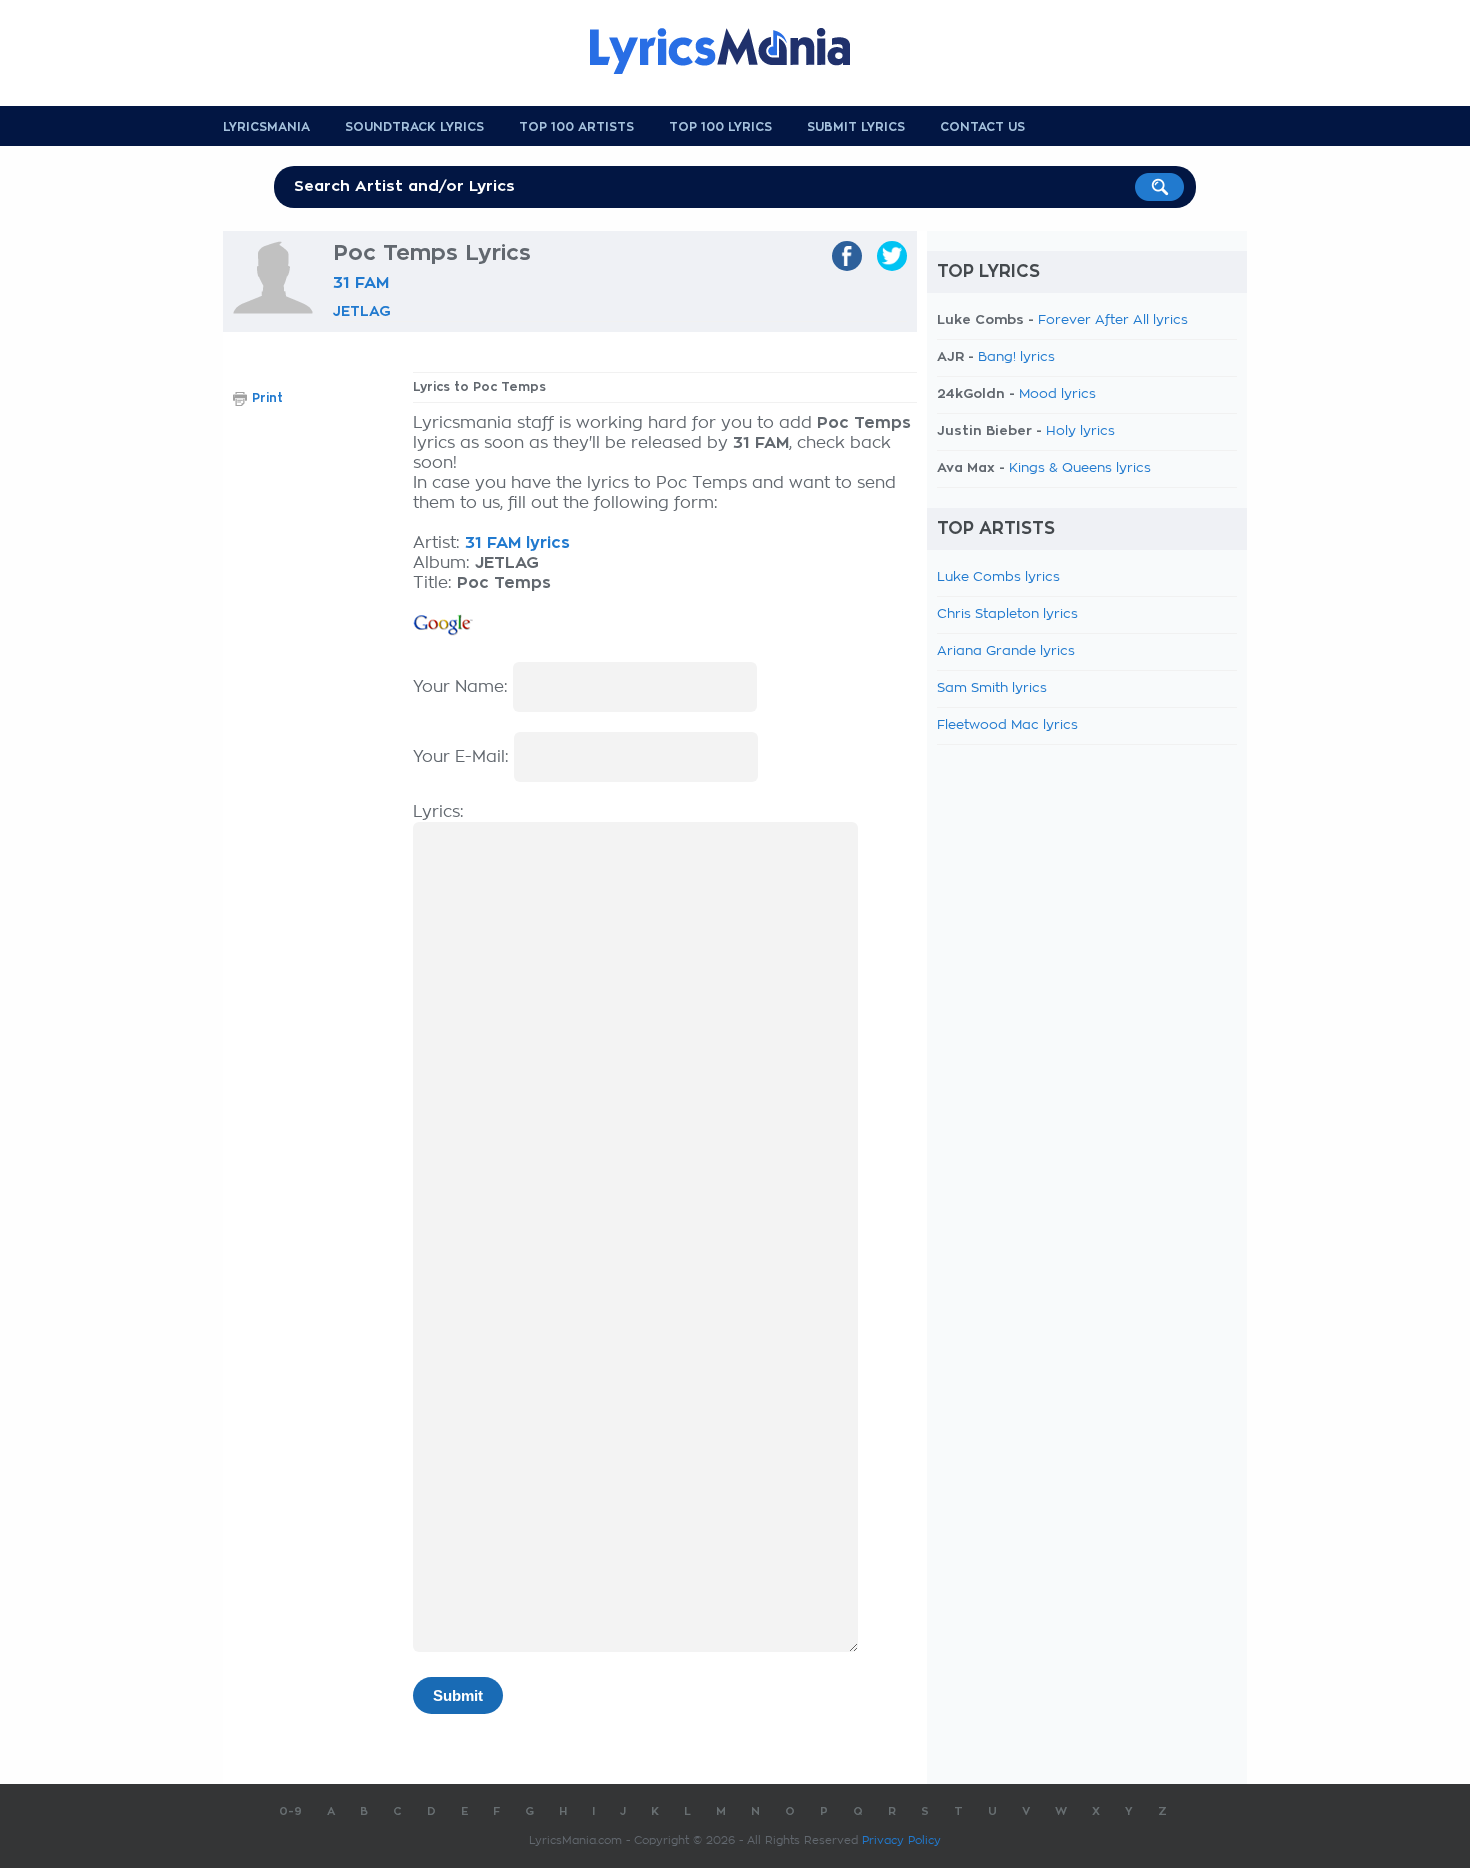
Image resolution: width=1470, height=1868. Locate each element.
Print (267, 398)
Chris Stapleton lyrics (1007, 614)
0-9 (290, 1811)
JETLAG (362, 311)
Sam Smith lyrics (992, 688)
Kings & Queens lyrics (1080, 468)
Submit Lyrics (856, 127)
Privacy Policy (901, 1840)
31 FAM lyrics (517, 543)
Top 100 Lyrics (720, 127)
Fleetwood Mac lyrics (1007, 725)
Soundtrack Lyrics (414, 127)
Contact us (982, 127)
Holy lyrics (1080, 431)
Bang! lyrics (1016, 357)
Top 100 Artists (576, 127)
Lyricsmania (266, 127)
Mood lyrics (1057, 394)
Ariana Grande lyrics (1006, 651)
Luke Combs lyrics (998, 577)
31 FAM (361, 283)
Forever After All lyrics (1113, 320)
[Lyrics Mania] (735, 51)
